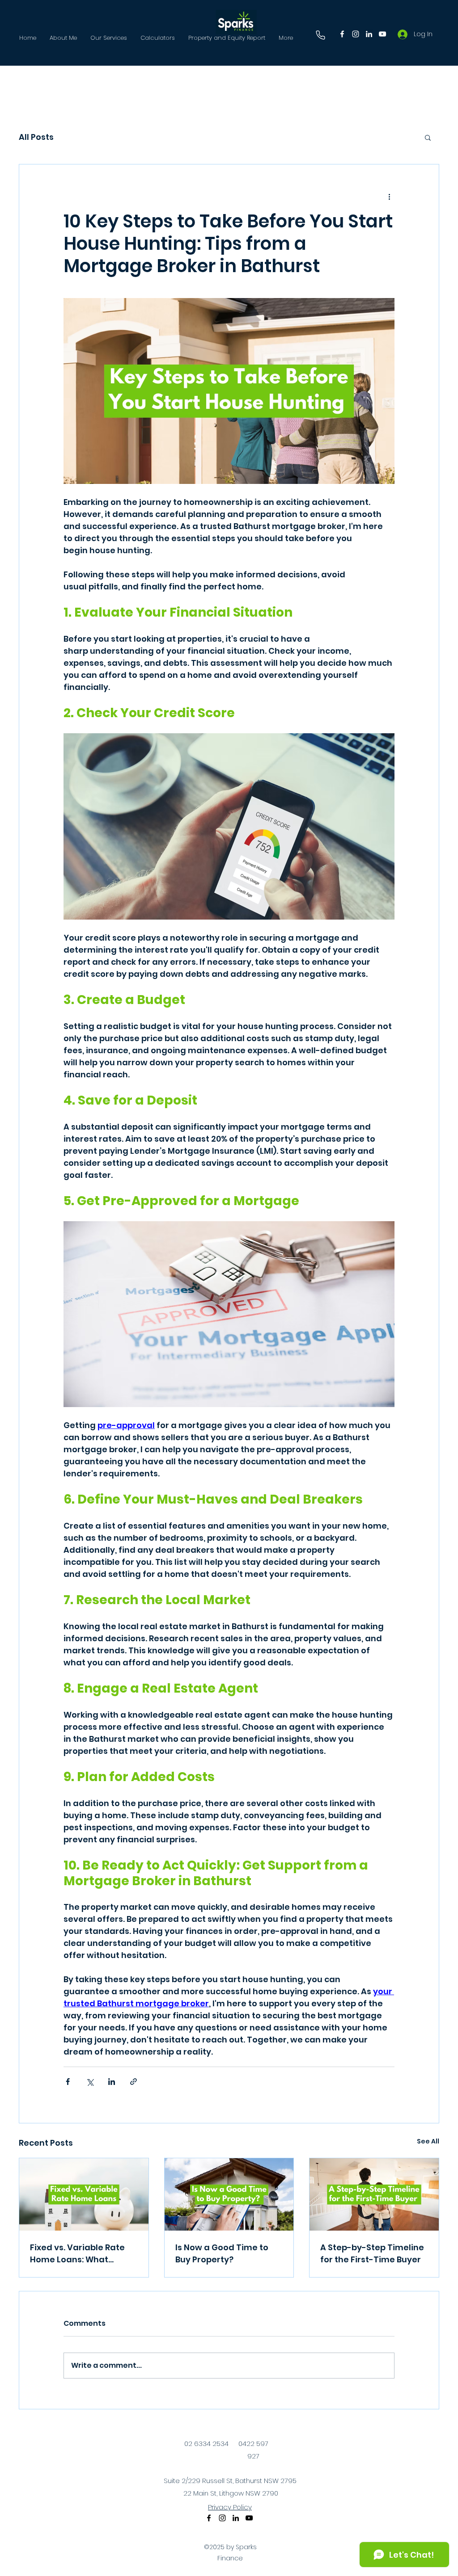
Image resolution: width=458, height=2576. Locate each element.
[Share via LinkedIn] (112, 2082)
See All (428, 2141)
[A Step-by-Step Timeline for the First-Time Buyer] (374, 2194)
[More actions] (389, 197)
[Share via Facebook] (68, 2082)
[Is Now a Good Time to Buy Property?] (229, 2194)
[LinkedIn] (369, 34)
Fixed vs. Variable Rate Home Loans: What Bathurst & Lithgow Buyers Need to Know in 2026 (79, 2254)
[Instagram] (356, 34)
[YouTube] (382, 34)
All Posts (36, 137)
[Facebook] (342, 34)
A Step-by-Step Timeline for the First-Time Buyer (372, 2253)
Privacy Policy (230, 2507)
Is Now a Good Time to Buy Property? (222, 2253)
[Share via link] (134, 2082)
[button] (428, 137)
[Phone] (320, 35)
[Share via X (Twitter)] (90, 2082)
